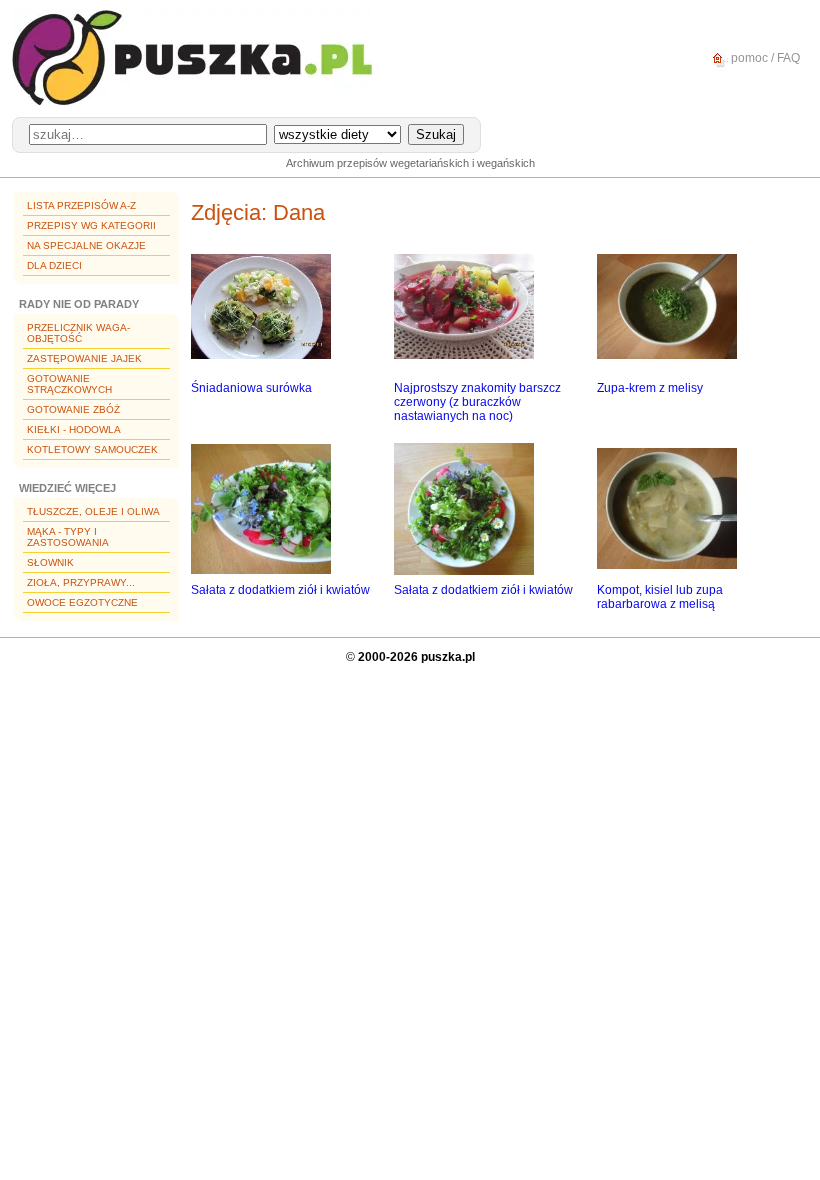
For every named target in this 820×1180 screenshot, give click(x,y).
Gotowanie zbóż (73, 409)
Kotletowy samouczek (92, 449)
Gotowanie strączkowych (69, 384)
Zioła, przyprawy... (81, 582)
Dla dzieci (54, 265)
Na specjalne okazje (86, 245)
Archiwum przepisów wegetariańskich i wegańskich (410, 163)
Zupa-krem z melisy (650, 388)
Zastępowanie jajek (84, 358)
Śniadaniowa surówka (251, 388)
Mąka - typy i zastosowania (68, 537)
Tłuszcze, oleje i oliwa (93, 511)
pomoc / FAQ (764, 58)
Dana (299, 212)
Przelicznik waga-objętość (78, 333)
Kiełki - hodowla (74, 429)
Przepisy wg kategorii (91, 225)
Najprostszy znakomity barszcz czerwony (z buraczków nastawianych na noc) (477, 402)
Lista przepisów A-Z (81, 205)
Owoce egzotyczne (82, 602)
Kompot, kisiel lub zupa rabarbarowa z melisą (660, 597)
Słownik (50, 562)
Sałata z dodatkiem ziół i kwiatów (280, 590)
